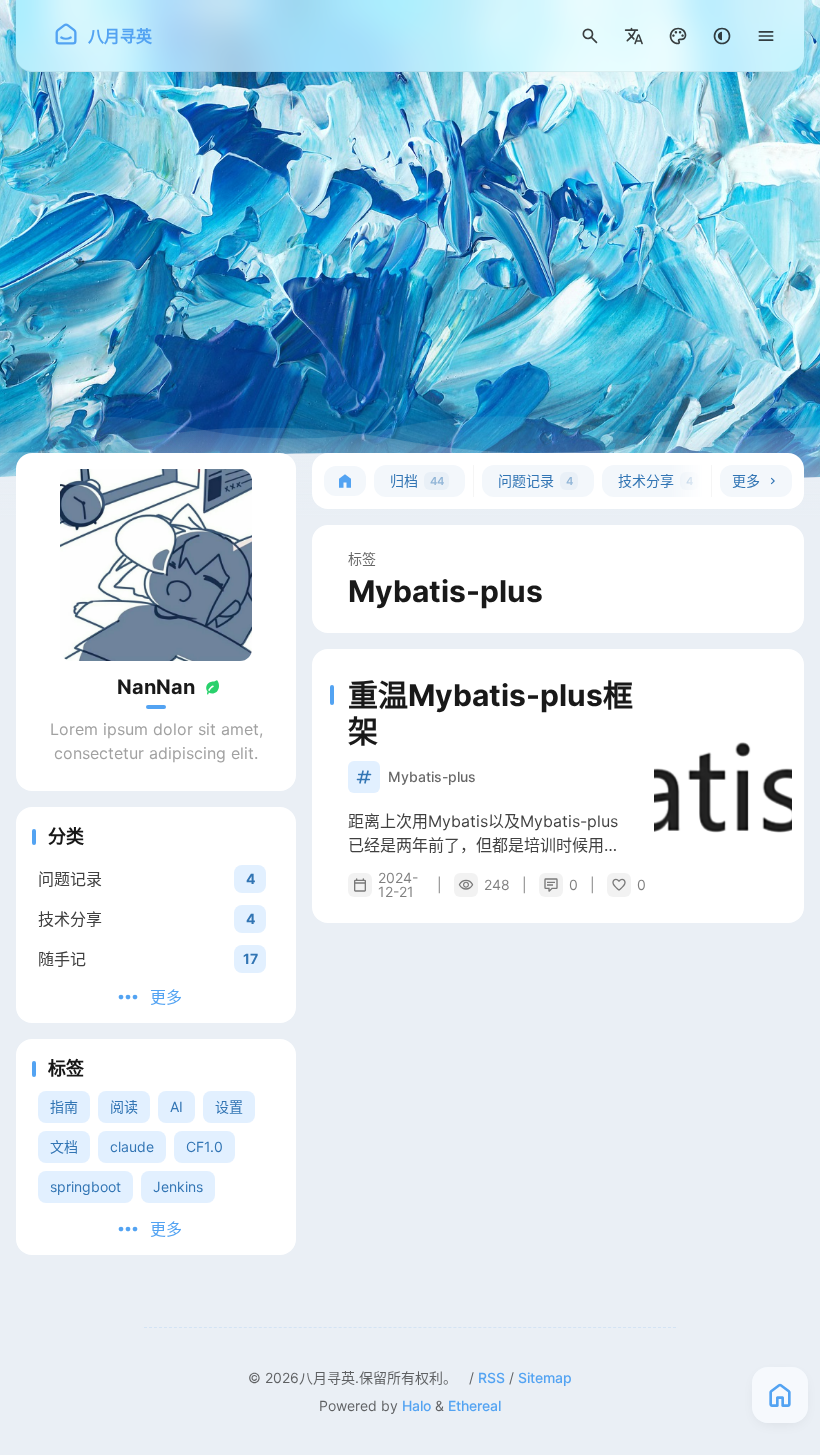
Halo (416, 1405)
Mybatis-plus (432, 776)
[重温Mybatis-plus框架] (723, 786)
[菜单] (766, 36)
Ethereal (474, 1405)
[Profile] (156, 565)
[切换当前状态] (213, 687)
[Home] (345, 481)
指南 (64, 1106)
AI (176, 1106)
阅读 (124, 1106)
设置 (229, 1106)
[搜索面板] (590, 36)
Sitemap (545, 1377)
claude (132, 1146)
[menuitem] (634, 36)
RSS (491, 1377)
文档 (64, 1146)
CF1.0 (204, 1146)
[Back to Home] (780, 1395)
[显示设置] (678, 36)
